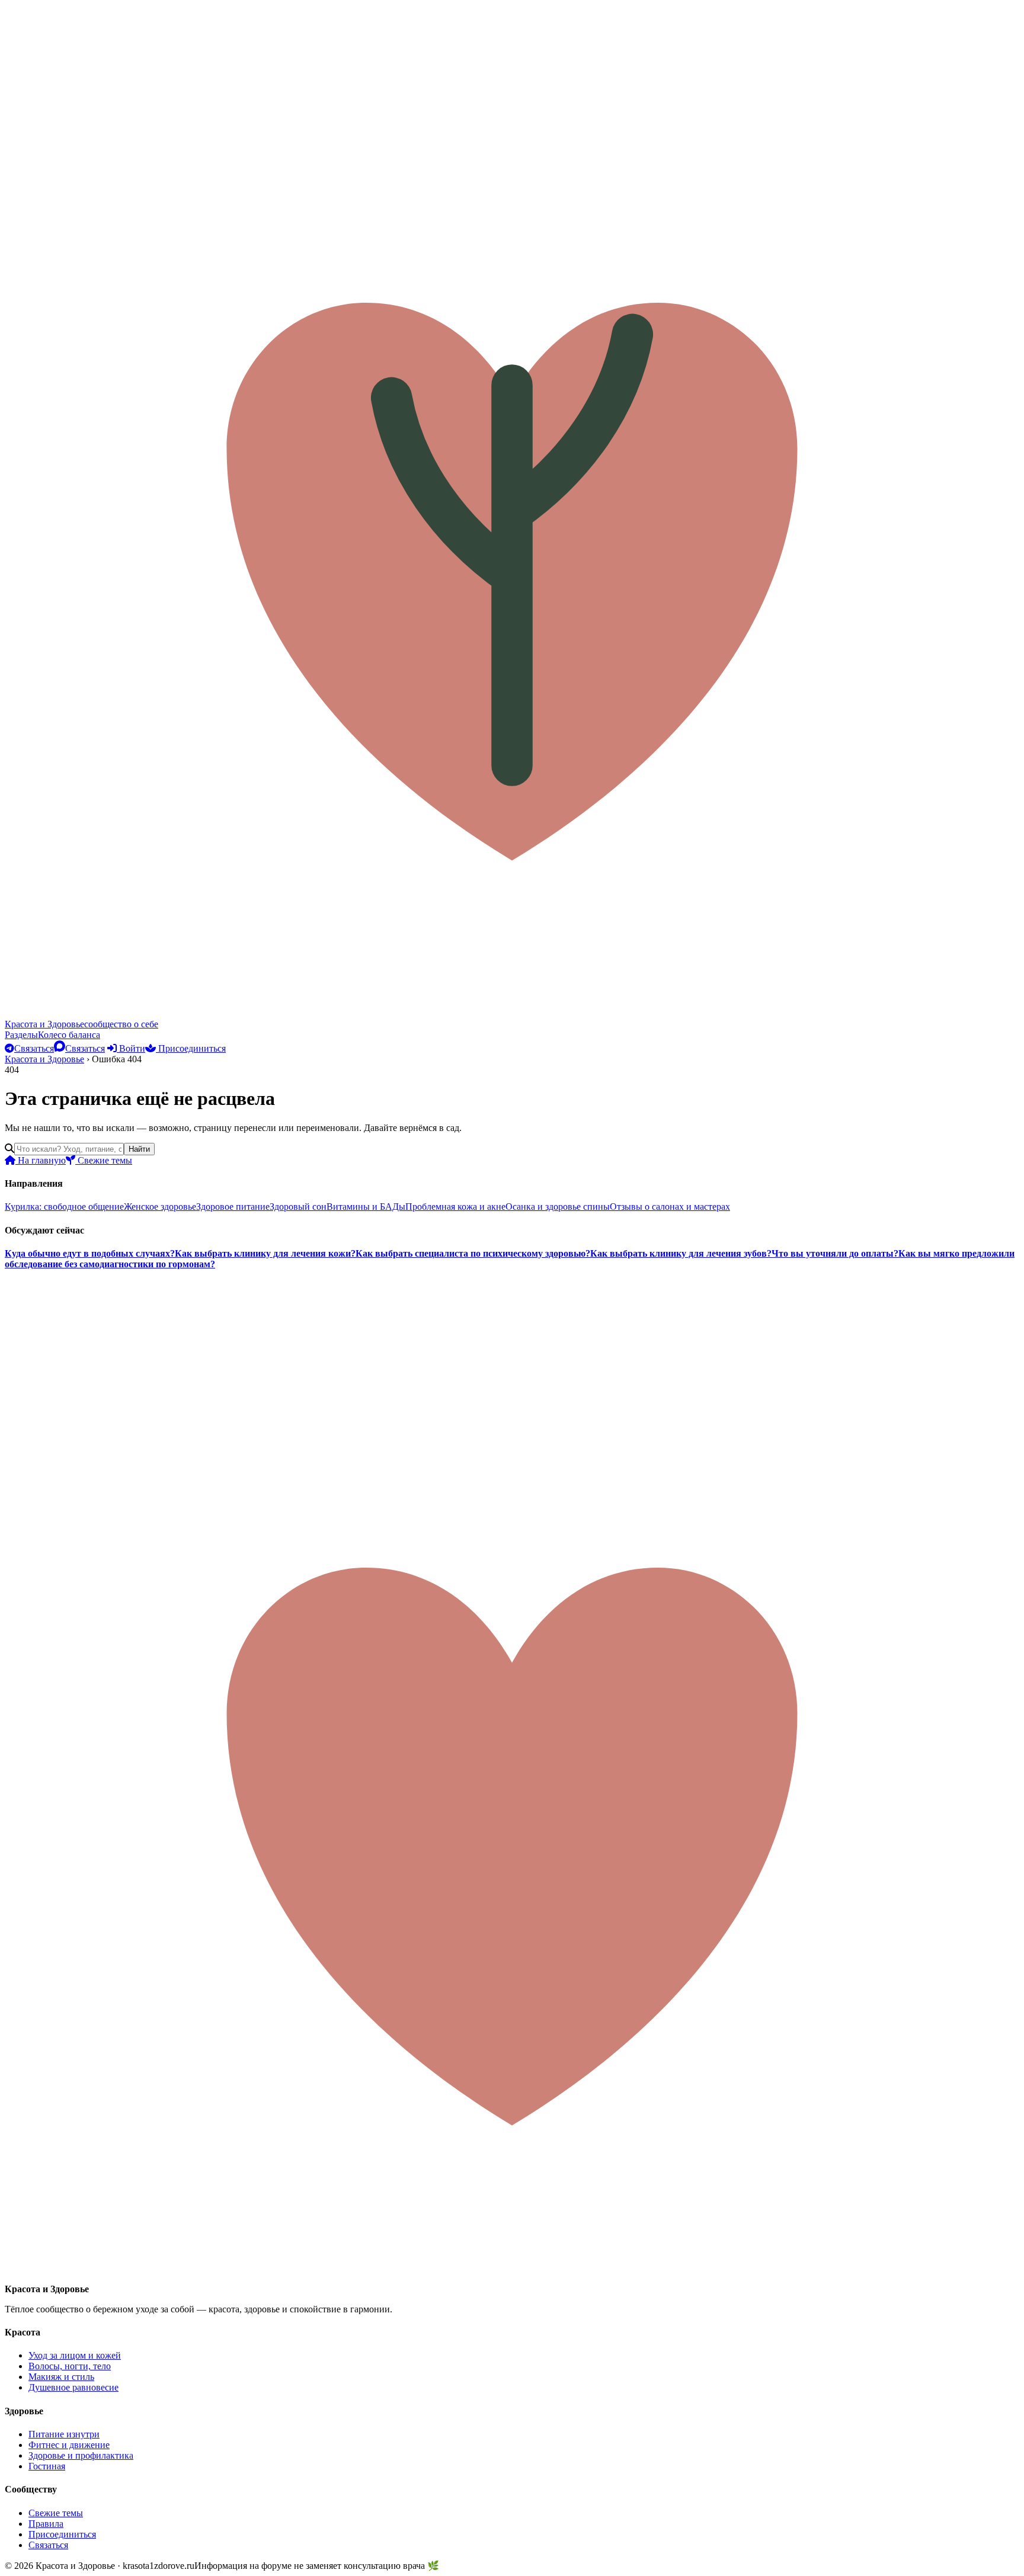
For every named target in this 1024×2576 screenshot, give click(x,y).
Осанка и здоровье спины (558, 1207)
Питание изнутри (64, 2434)
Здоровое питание (233, 1207)
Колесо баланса (69, 1035)
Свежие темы (104, 1160)
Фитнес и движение (69, 2445)
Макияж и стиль (61, 2377)
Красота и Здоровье (44, 1059)
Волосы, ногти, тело (70, 2366)
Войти (131, 1048)
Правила (46, 2524)
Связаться (48, 2545)
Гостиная (47, 2466)
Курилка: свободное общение (64, 1207)
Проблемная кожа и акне (455, 1207)
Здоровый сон (298, 1207)
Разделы (21, 1035)
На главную (41, 1160)
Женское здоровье (160, 1207)
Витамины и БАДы (366, 1207)
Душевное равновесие (73, 2387)
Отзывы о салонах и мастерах (670, 1207)
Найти (139, 1149)
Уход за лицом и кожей (75, 2355)
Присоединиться (191, 1048)
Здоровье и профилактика (81, 2455)
